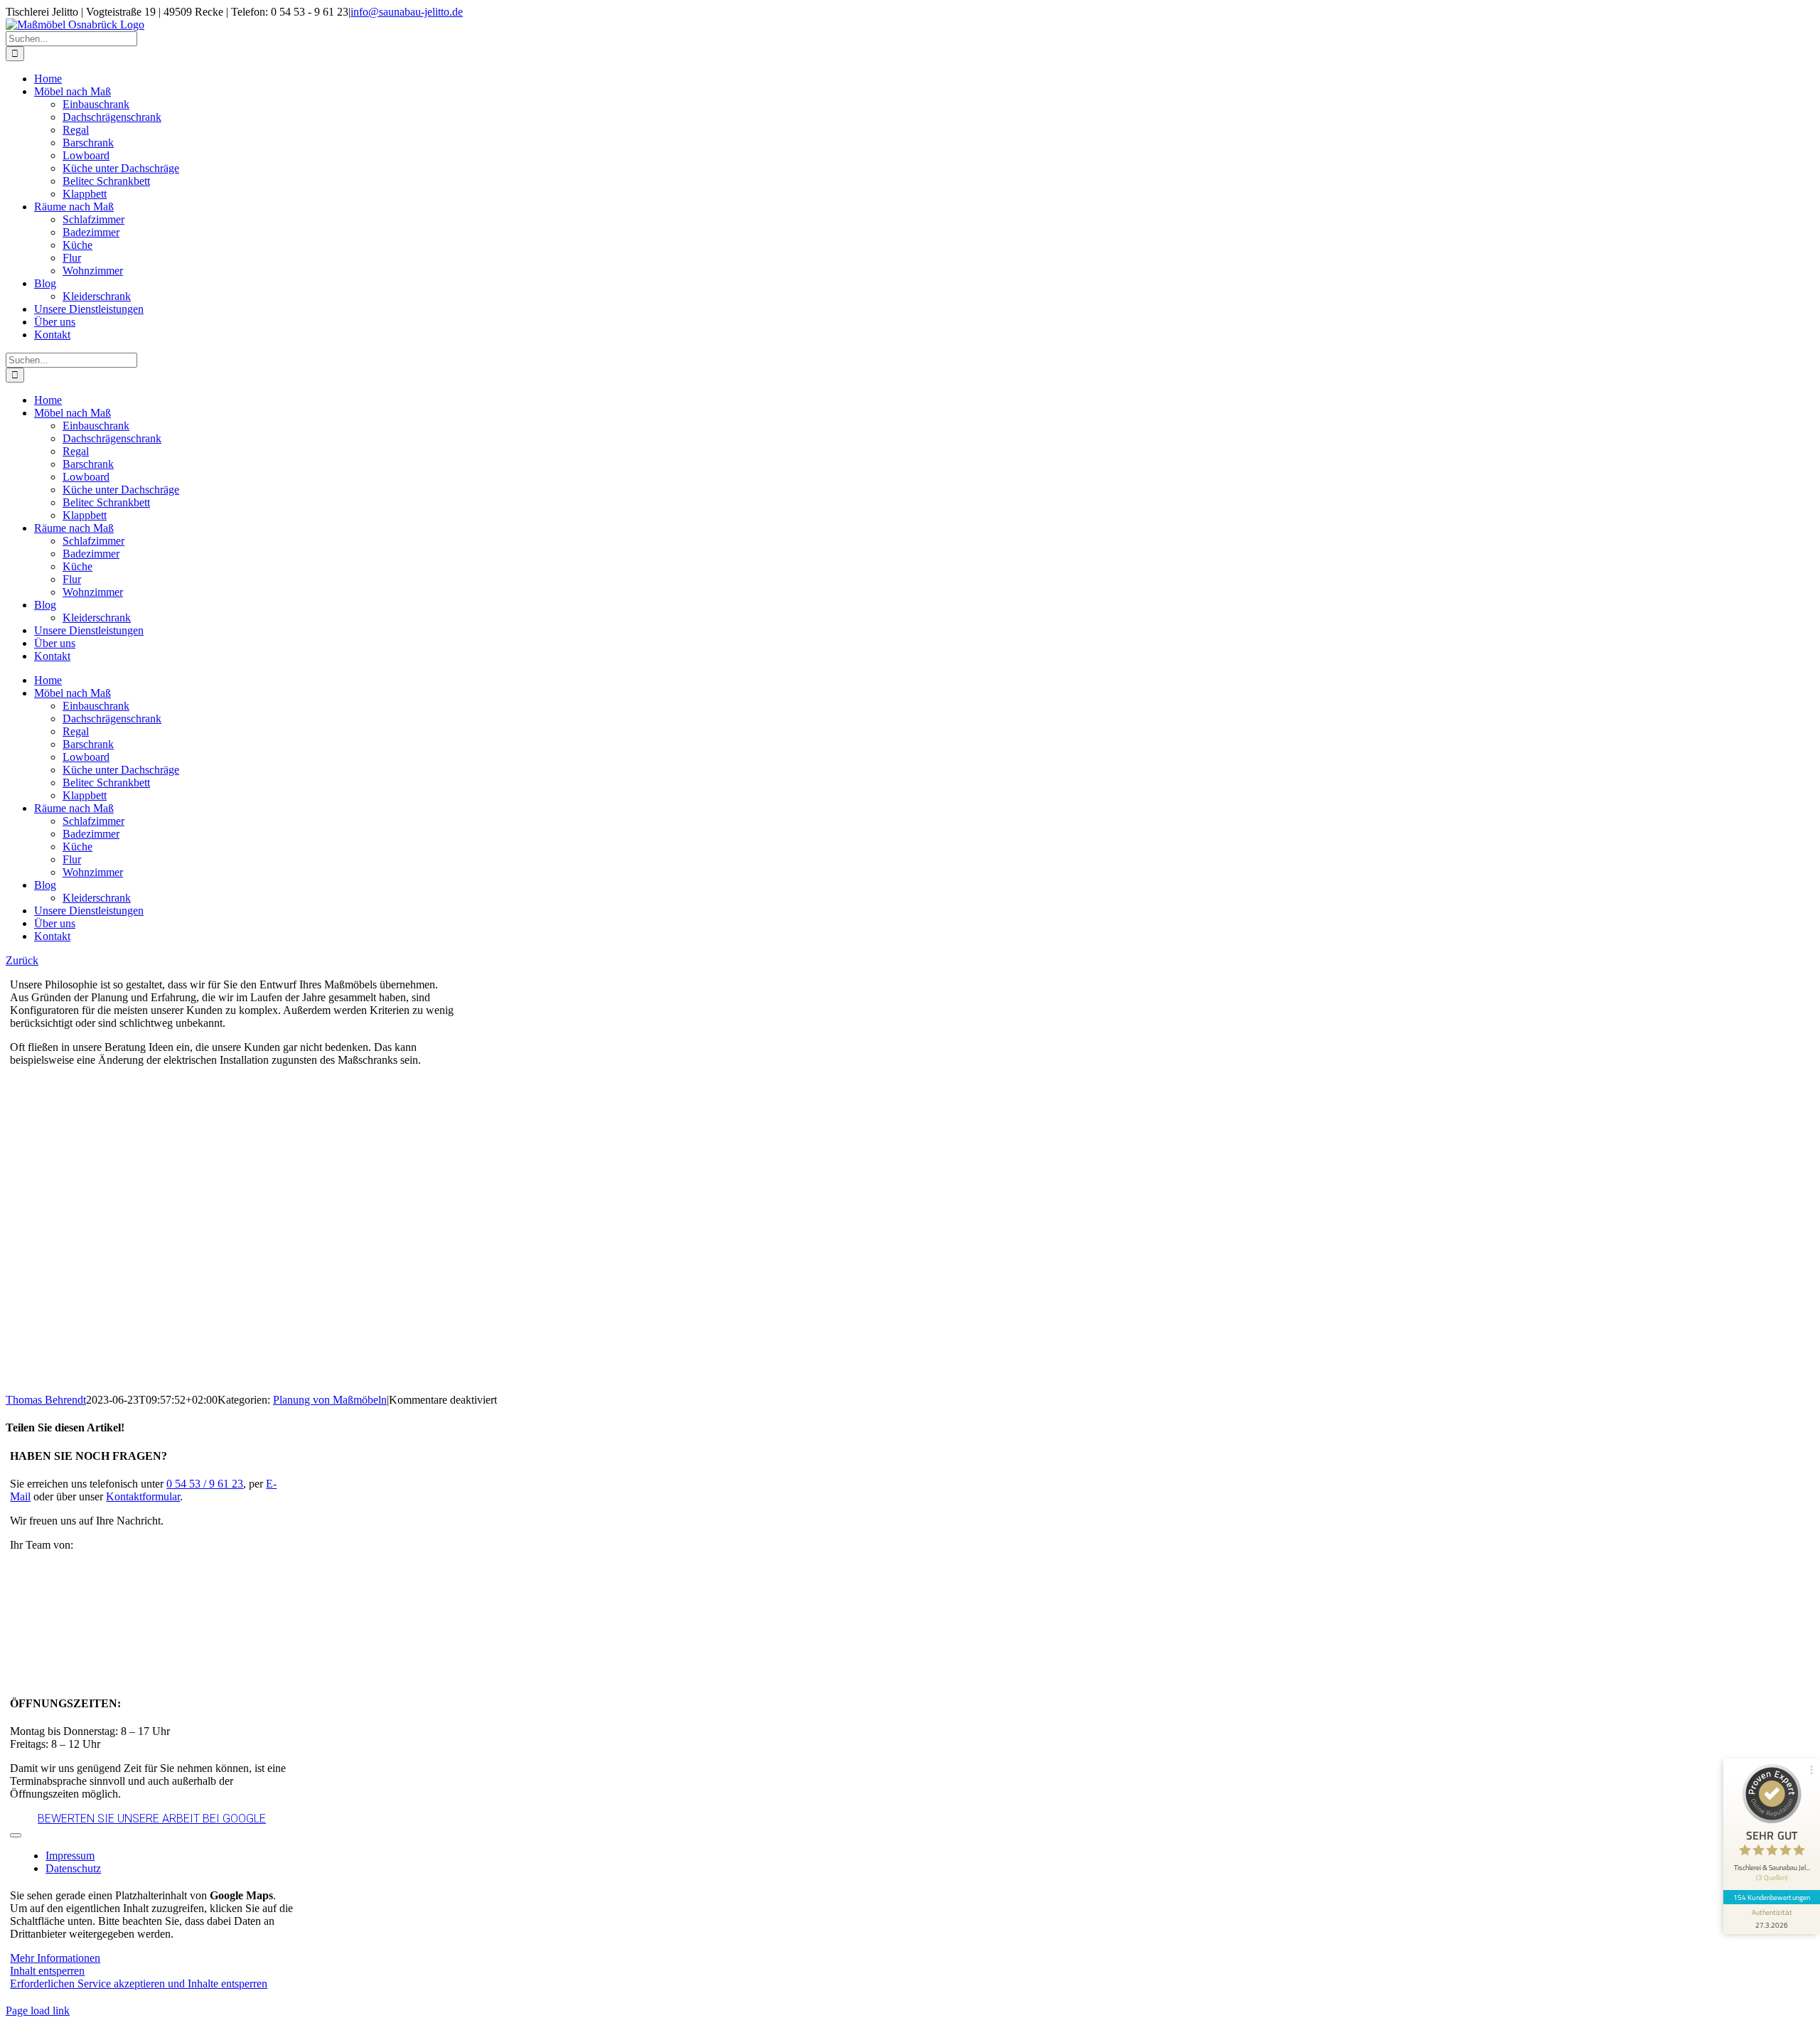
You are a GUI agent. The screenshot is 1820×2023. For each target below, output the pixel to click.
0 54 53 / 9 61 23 (205, 1484)
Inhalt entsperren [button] (47, 1971)
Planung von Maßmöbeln (330, 1400)
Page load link (38, 2011)
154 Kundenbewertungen (1772, 1897)
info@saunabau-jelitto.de (407, 12)
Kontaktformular (143, 1496)
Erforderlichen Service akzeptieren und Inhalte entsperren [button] (139, 1984)
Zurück (22, 960)
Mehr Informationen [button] (55, 1958)
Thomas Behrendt (46, 1400)
